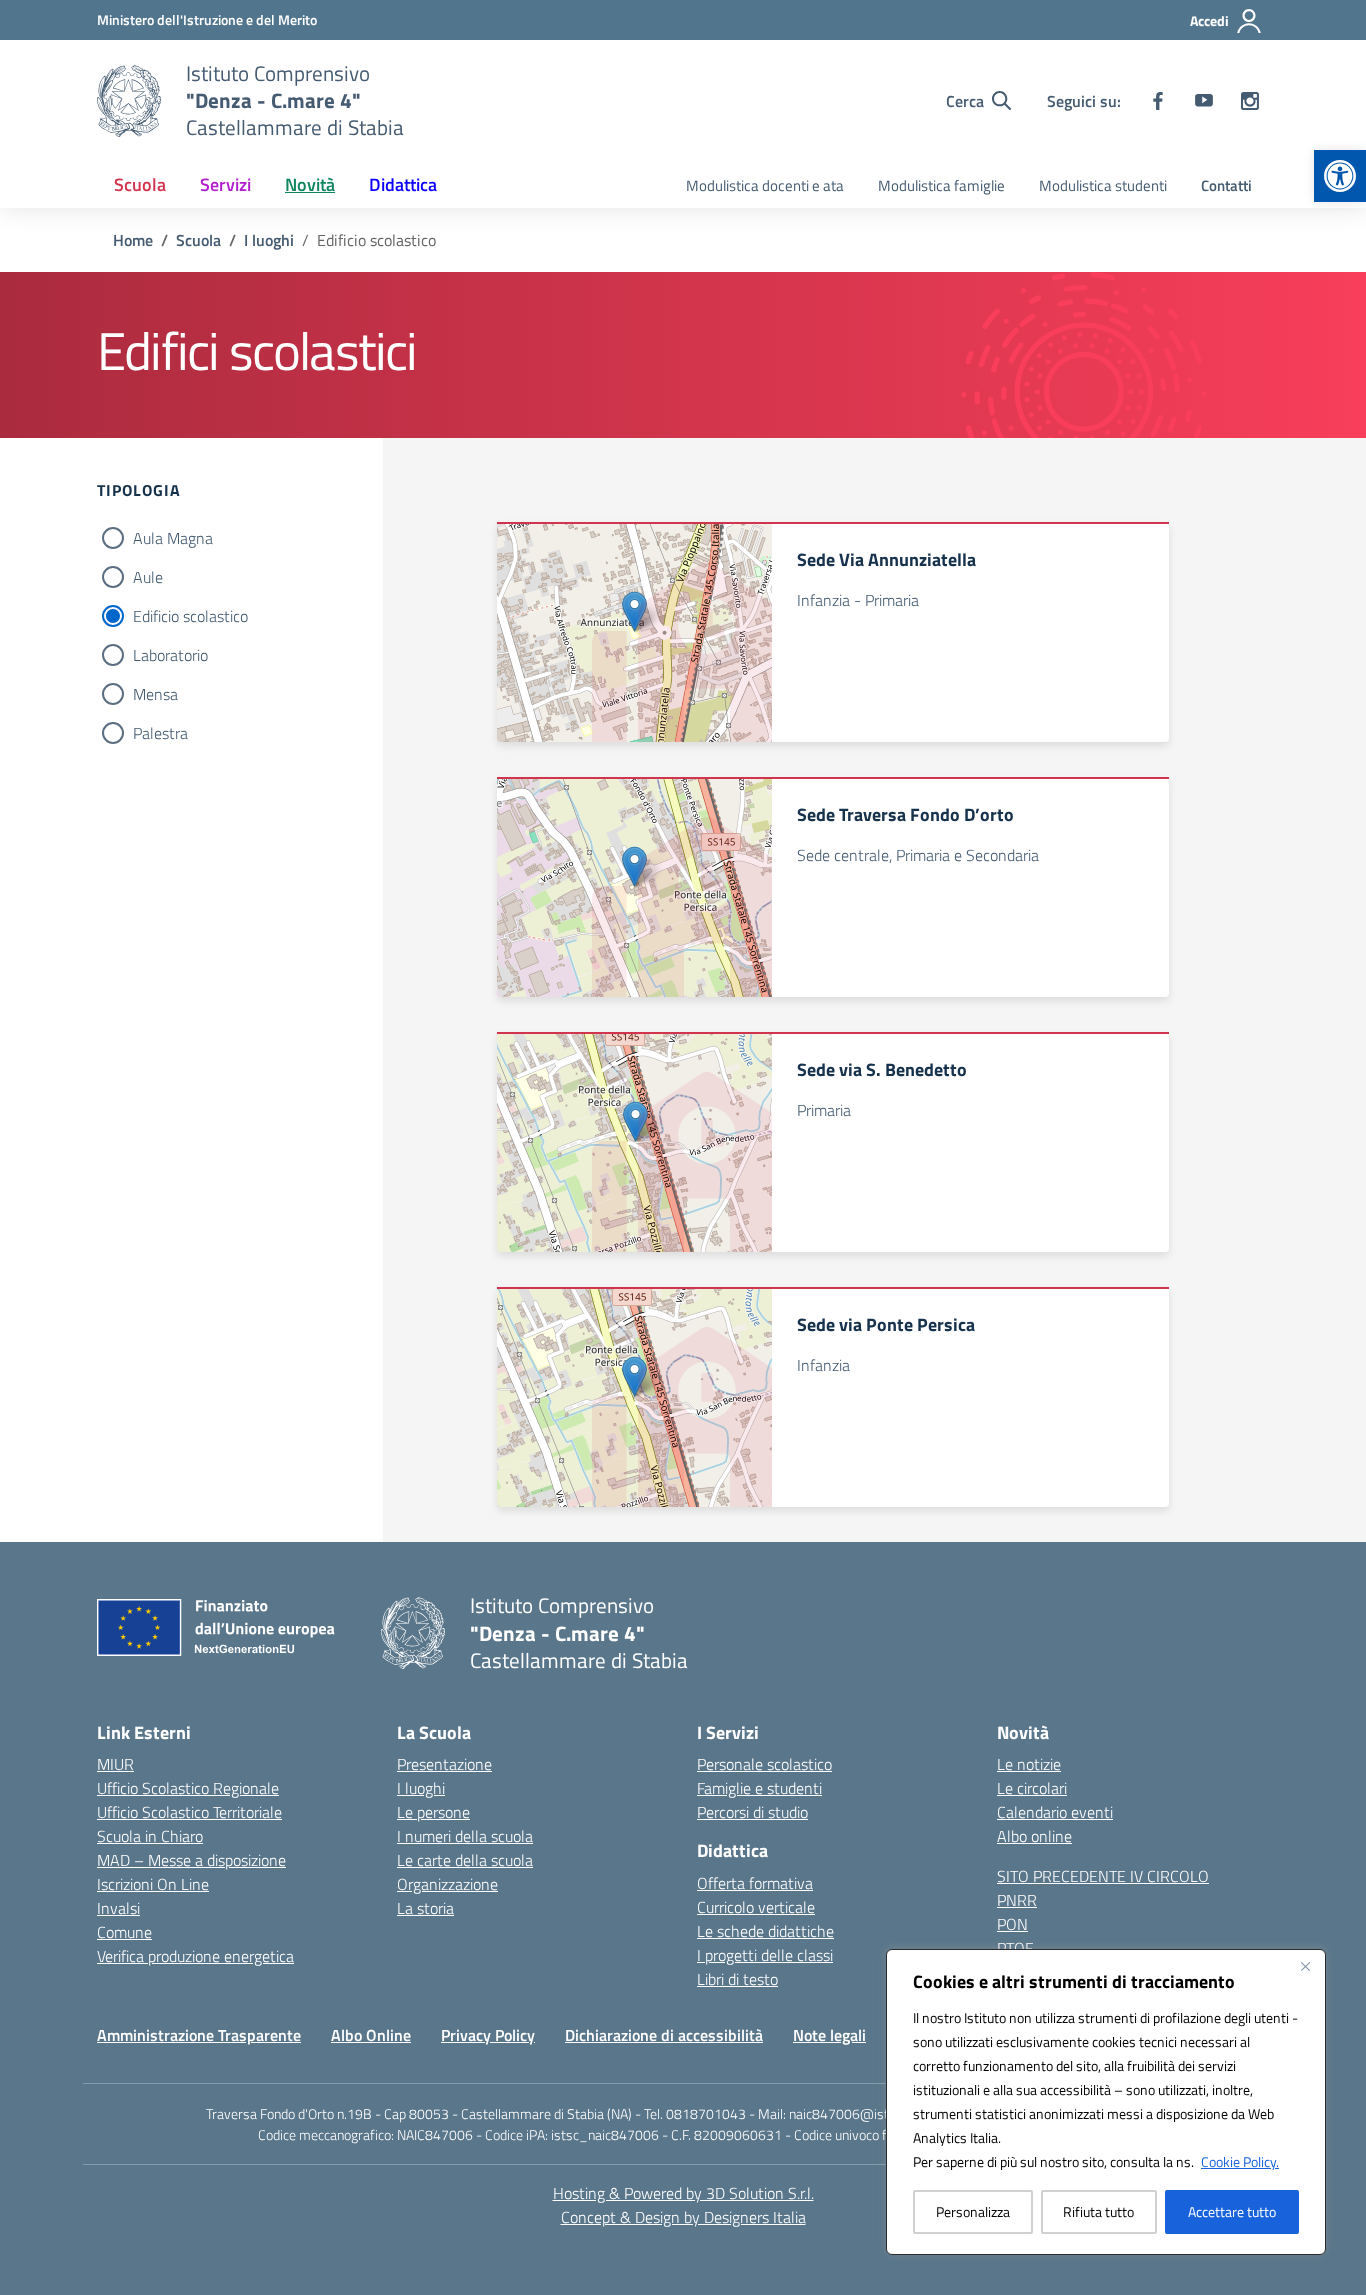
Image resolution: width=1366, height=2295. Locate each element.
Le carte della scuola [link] (465, 1860)
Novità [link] (310, 184)
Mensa (155, 694)
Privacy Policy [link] (488, 2035)
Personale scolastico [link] (764, 1764)
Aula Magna (173, 538)
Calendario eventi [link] (1055, 1812)
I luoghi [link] (421, 1788)
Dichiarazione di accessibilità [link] (664, 2035)
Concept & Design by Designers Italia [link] (683, 2217)
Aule (148, 577)
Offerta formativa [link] (755, 1883)
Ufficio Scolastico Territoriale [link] (189, 1812)
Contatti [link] (1226, 185)
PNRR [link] (1017, 1900)
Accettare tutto (1232, 2211)
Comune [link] (124, 1932)
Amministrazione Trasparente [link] (199, 2035)
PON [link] (1012, 1924)
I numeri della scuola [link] (465, 1836)
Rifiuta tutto (1098, 2211)
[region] (1106, 2102)
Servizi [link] (225, 184)
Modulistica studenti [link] (1103, 185)
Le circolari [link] (1032, 1788)
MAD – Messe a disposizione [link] (191, 1860)
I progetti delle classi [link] (765, 1955)
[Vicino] (1305, 1966)
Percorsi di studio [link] (752, 1812)
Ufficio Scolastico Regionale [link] (188, 1788)
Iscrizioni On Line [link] (153, 1884)
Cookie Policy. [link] (1240, 2161)
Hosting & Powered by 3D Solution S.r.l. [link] (683, 2193)
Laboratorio (170, 655)
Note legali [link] (829, 2035)
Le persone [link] (433, 1812)
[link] (1340, 176)
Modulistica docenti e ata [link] (765, 185)
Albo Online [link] (371, 2035)
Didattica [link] (403, 184)
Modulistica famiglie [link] (941, 185)
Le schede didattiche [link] (765, 1931)
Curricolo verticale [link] (756, 1907)
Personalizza (973, 2211)
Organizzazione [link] (447, 1884)
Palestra (160, 733)
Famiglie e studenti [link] (759, 1788)
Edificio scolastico (190, 616)
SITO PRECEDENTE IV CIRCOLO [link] (1103, 1876)
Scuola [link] (140, 184)
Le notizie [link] (1029, 1764)
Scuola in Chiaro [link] (150, 1836)
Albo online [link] (1034, 1836)
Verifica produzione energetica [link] (195, 1956)
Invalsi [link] (118, 1908)
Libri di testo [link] (737, 1979)
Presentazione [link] (444, 1764)
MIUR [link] (115, 1764)
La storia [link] (425, 1908)
